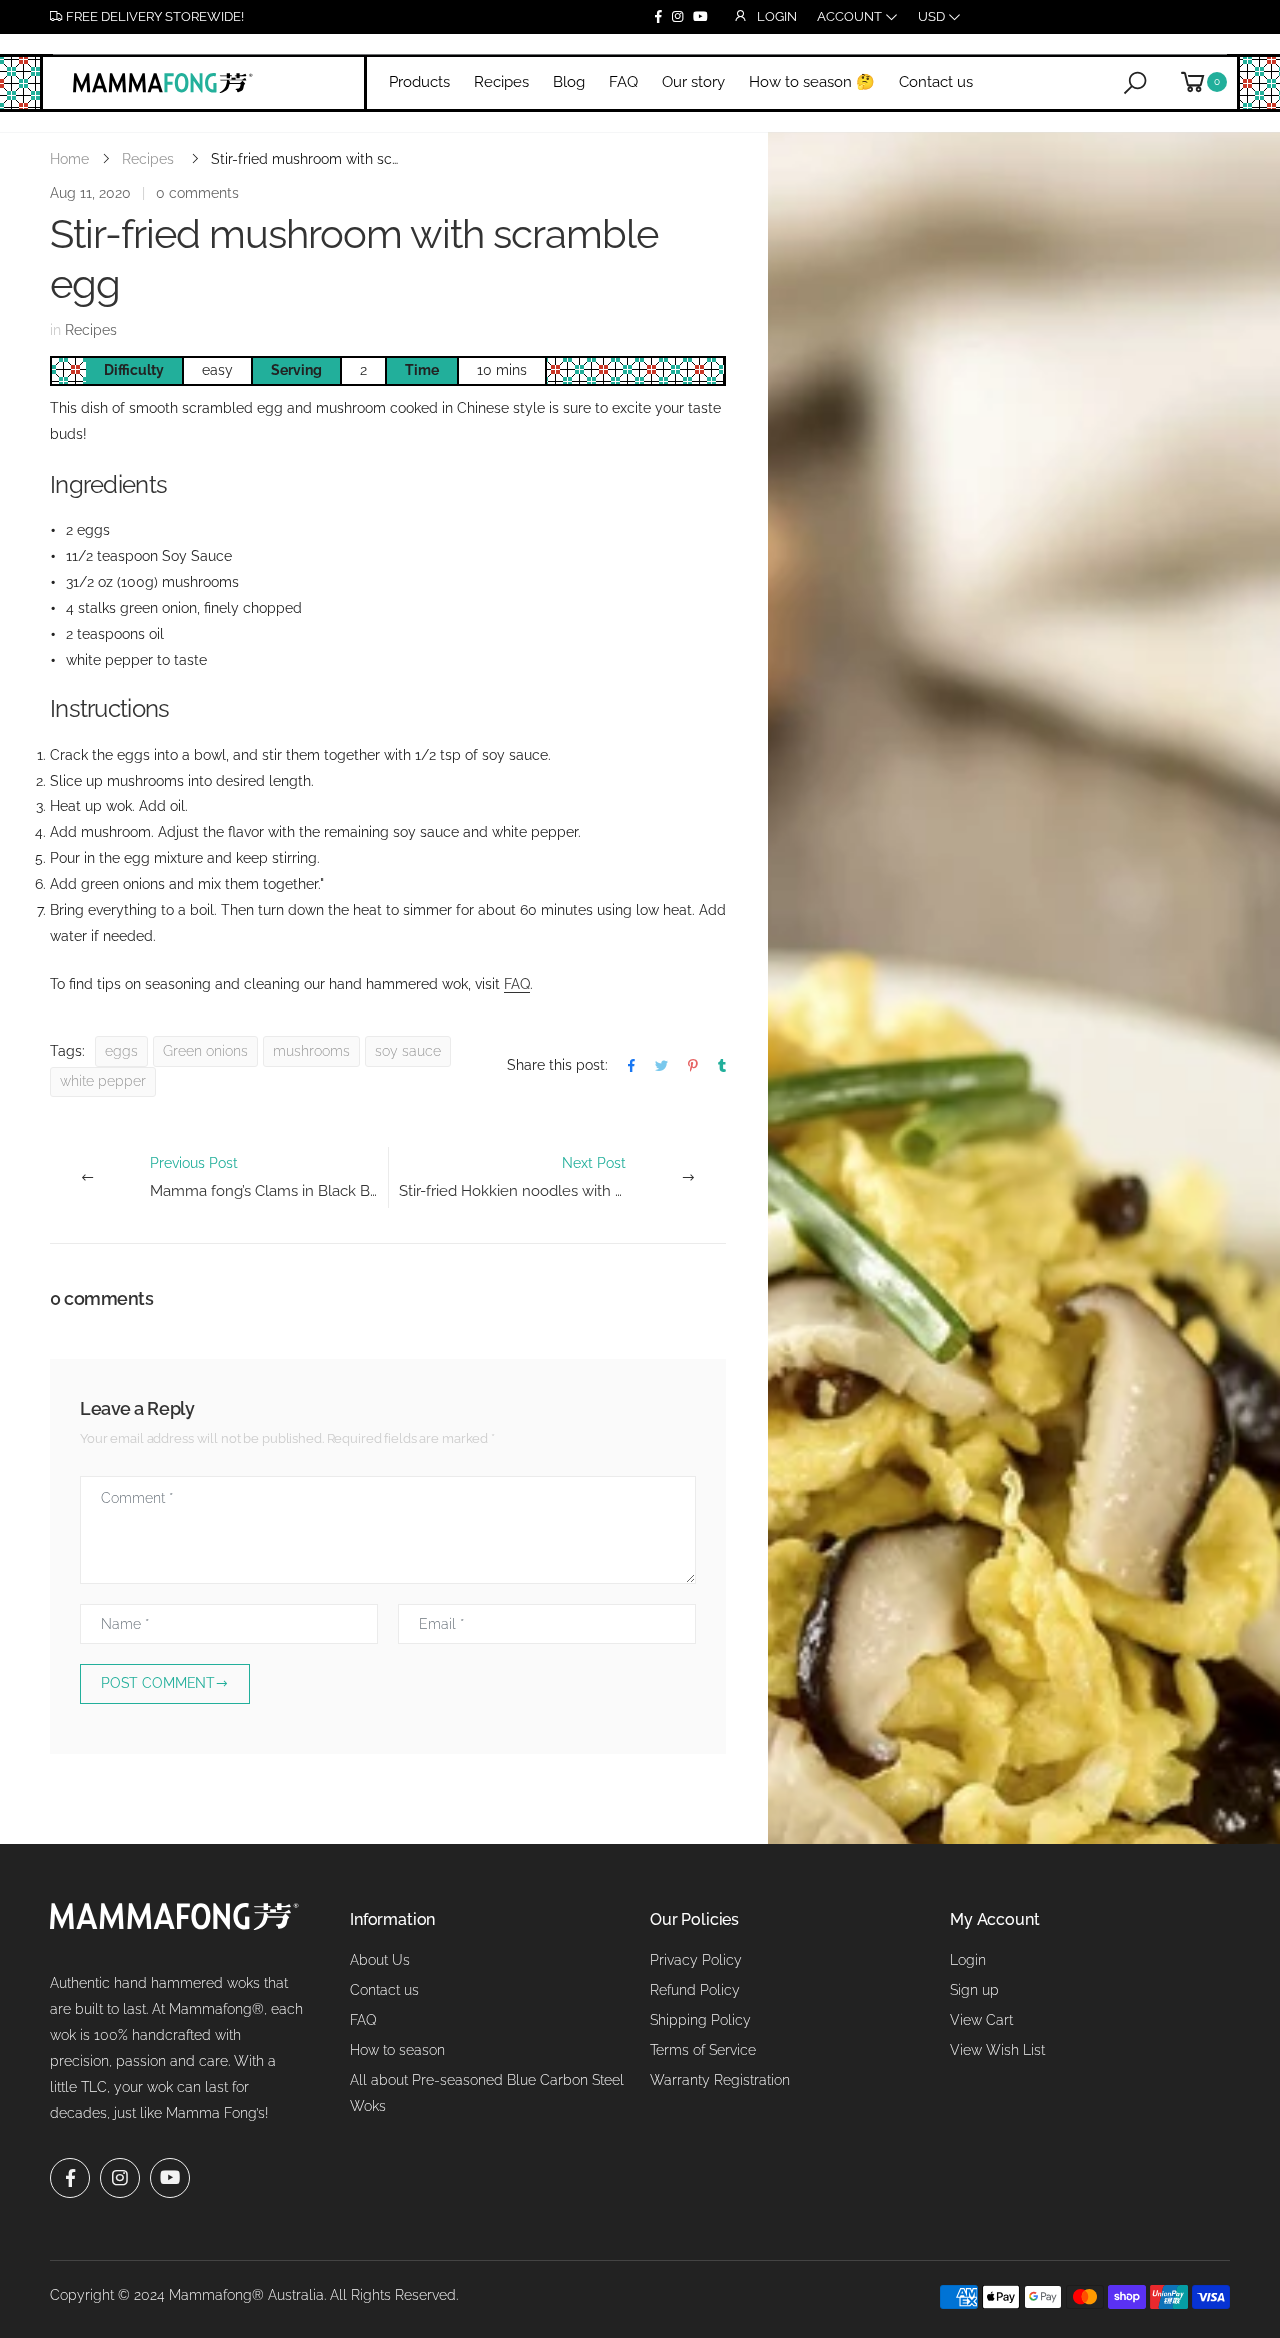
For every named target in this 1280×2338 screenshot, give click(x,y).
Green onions (205, 1051)
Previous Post (269, 1177)
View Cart (981, 2020)
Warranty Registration (720, 2080)
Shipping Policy (700, 2020)
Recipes (148, 159)
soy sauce (408, 1051)
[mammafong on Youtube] (700, 17)
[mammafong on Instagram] (677, 17)
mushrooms (311, 1051)
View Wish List (997, 2050)
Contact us (384, 1990)
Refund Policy (695, 1990)
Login (968, 1960)
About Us (380, 1960)
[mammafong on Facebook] (658, 17)
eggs (121, 1051)
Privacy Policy (696, 1960)
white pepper (103, 1081)
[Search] (1135, 81)
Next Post (562, 1177)
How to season (397, 2050)
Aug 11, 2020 (90, 193)
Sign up (974, 1990)
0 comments (197, 193)
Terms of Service (703, 2050)
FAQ (517, 984)
